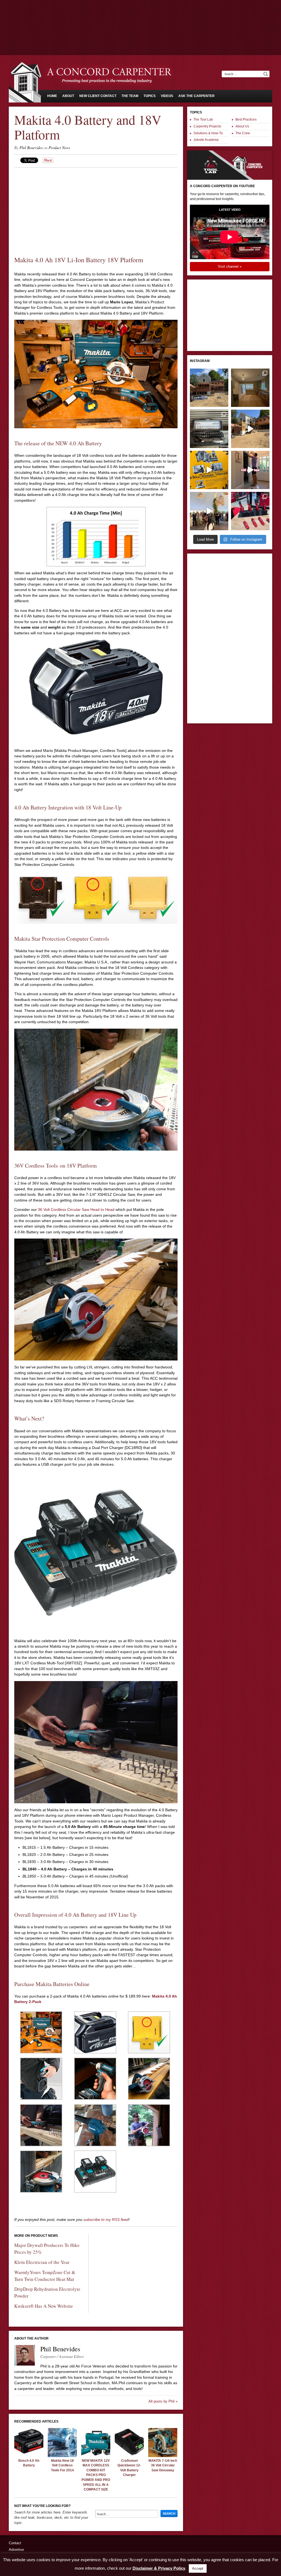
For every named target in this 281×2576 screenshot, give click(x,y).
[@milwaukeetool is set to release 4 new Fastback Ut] (250, 511)
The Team (130, 96)
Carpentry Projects (207, 126)
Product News (59, 148)
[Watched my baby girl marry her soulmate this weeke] (209, 511)
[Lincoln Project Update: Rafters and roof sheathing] (209, 388)
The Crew (243, 133)
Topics (150, 96)
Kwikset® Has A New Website (44, 2306)
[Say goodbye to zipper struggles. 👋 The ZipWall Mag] (250, 470)
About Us (242, 126)
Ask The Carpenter (196, 96)
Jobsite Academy (206, 140)
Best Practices (246, 119)
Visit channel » (230, 266)
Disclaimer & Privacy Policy (159, 2568)
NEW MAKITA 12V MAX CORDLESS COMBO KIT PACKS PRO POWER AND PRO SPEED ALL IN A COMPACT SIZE (96, 2475)
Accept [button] (198, 2568)
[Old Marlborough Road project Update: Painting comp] (250, 388)
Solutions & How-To (208, 133)
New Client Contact (98, 96)
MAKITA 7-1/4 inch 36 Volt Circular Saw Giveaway (163, 2465)
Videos (167, 96)
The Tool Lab (203, 119)
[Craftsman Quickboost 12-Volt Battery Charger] (129, 2456)
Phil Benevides (31, 148)
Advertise (16, 2550)
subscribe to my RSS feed (106, 2220)
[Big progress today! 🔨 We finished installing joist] (250, 429)
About (68, 96)
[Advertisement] (140, 15)
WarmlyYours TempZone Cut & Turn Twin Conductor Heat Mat (45, 2276)
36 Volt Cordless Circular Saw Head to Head (77, 1209)
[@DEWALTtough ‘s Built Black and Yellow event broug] (209, 470)
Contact (15, 2543)
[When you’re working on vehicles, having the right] (209, 429)
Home (52, 96)
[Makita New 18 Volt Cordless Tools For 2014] (62, 2456)
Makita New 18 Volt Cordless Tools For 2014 (62, 2465)
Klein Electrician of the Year (42, 2262)
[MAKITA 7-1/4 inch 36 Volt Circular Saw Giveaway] (163, 2456)
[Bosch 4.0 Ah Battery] (29, 2456)
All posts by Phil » (163, 2401)
